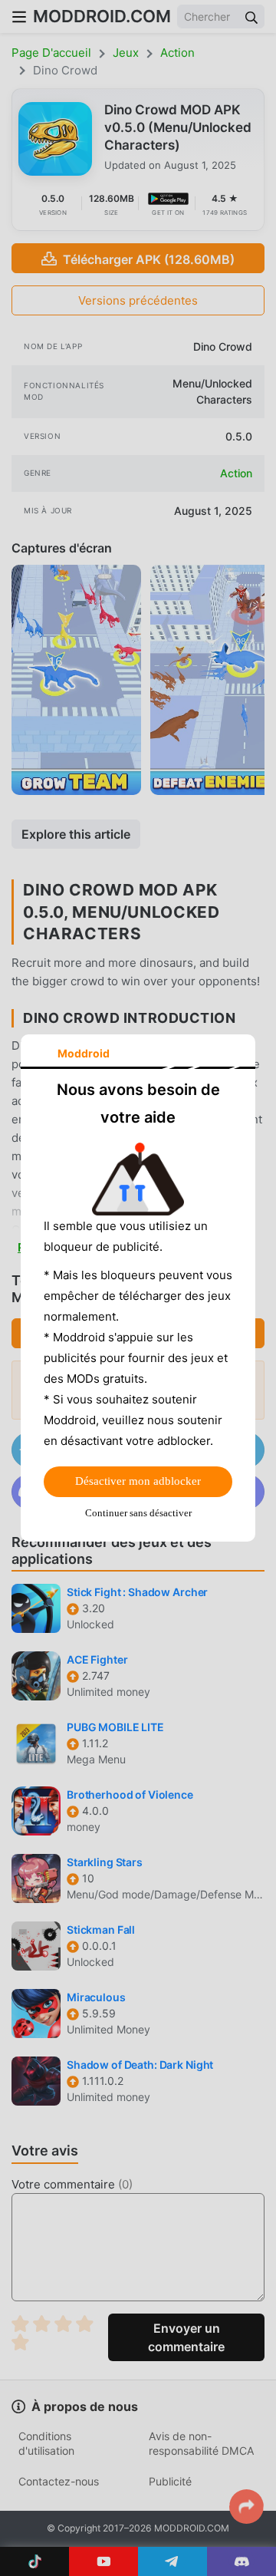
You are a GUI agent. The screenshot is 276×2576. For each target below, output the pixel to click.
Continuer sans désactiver (138, 1513)
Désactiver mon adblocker (138, 1481)
